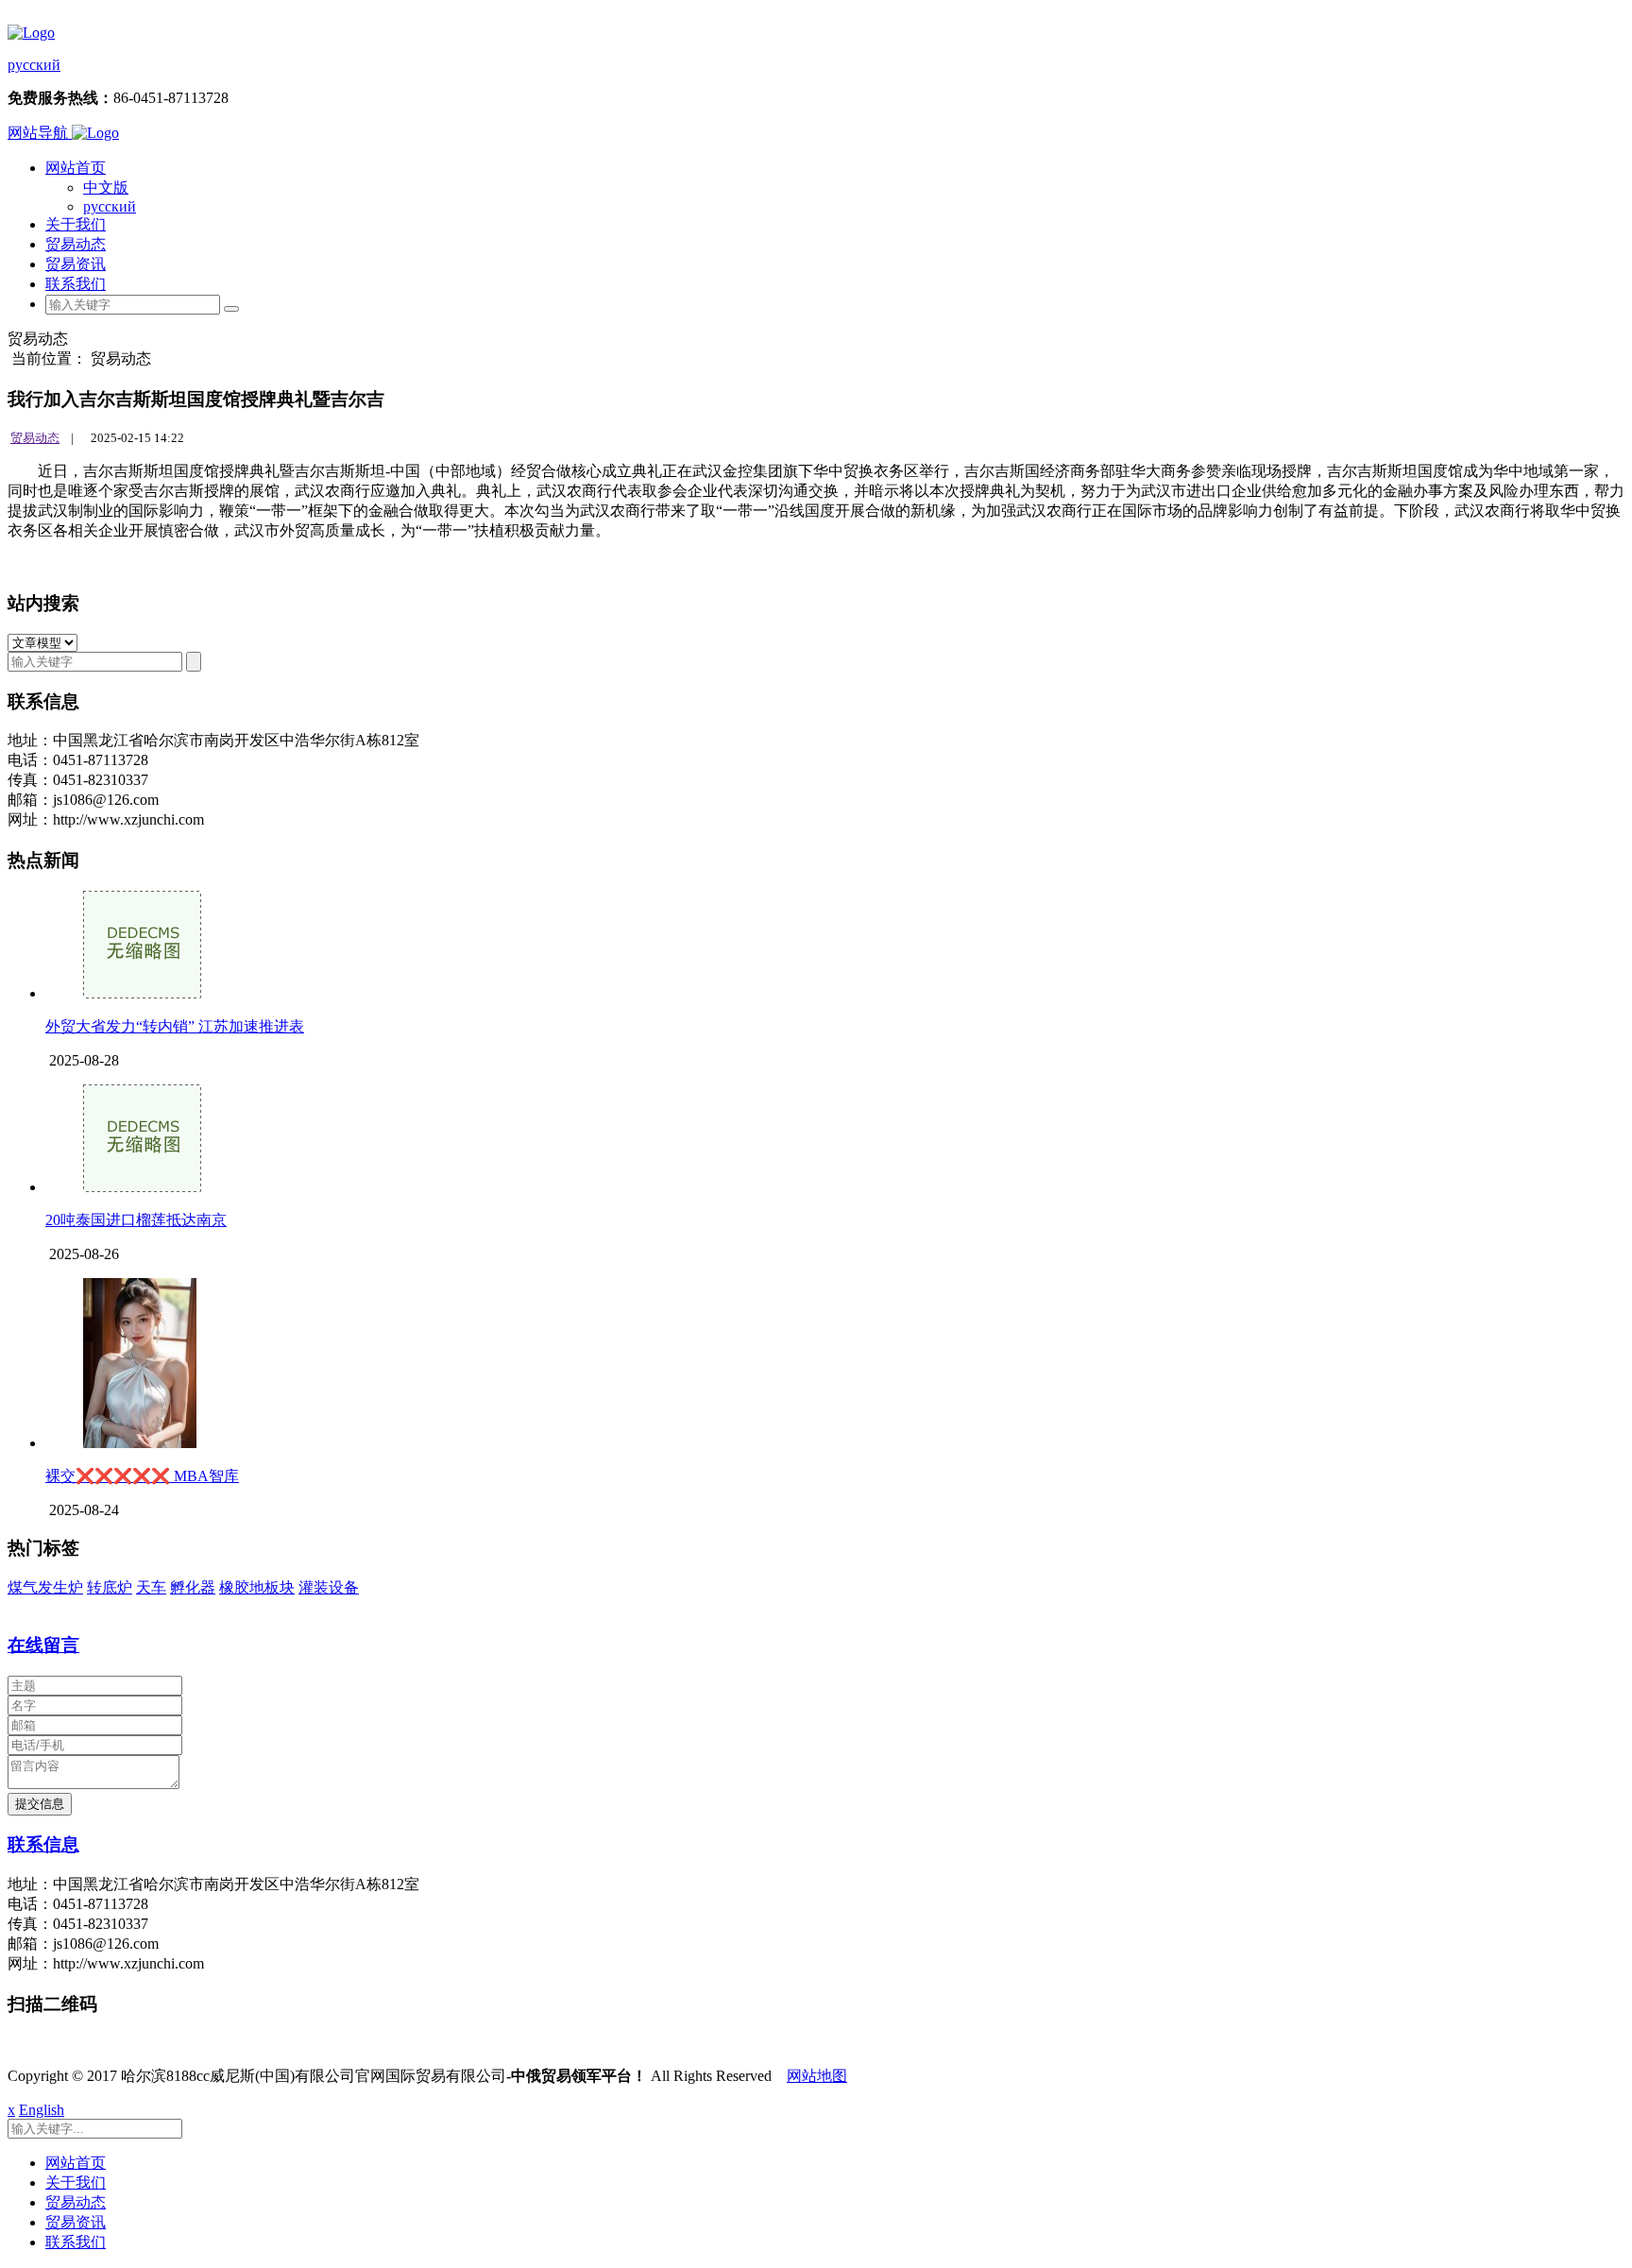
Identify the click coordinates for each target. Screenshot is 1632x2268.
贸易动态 (76, 244)
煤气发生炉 (45, 1587)
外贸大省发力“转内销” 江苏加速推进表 (175, 1026)
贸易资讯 (76, 264)
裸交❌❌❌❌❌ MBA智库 (142, 1476)
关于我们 (76, 224)
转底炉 (110, 1587)
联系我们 (76, 284)
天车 (151, 1587)
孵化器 (193, 1587)
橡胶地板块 (257, 1587)
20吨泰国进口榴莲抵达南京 (136, 1220)
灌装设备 (329, 1587)
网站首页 (76, 168)
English (42, 2110)
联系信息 (43, 1844)
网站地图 (817, 2076)
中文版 (106, 188)
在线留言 (43, 1645)
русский (34, 65)
